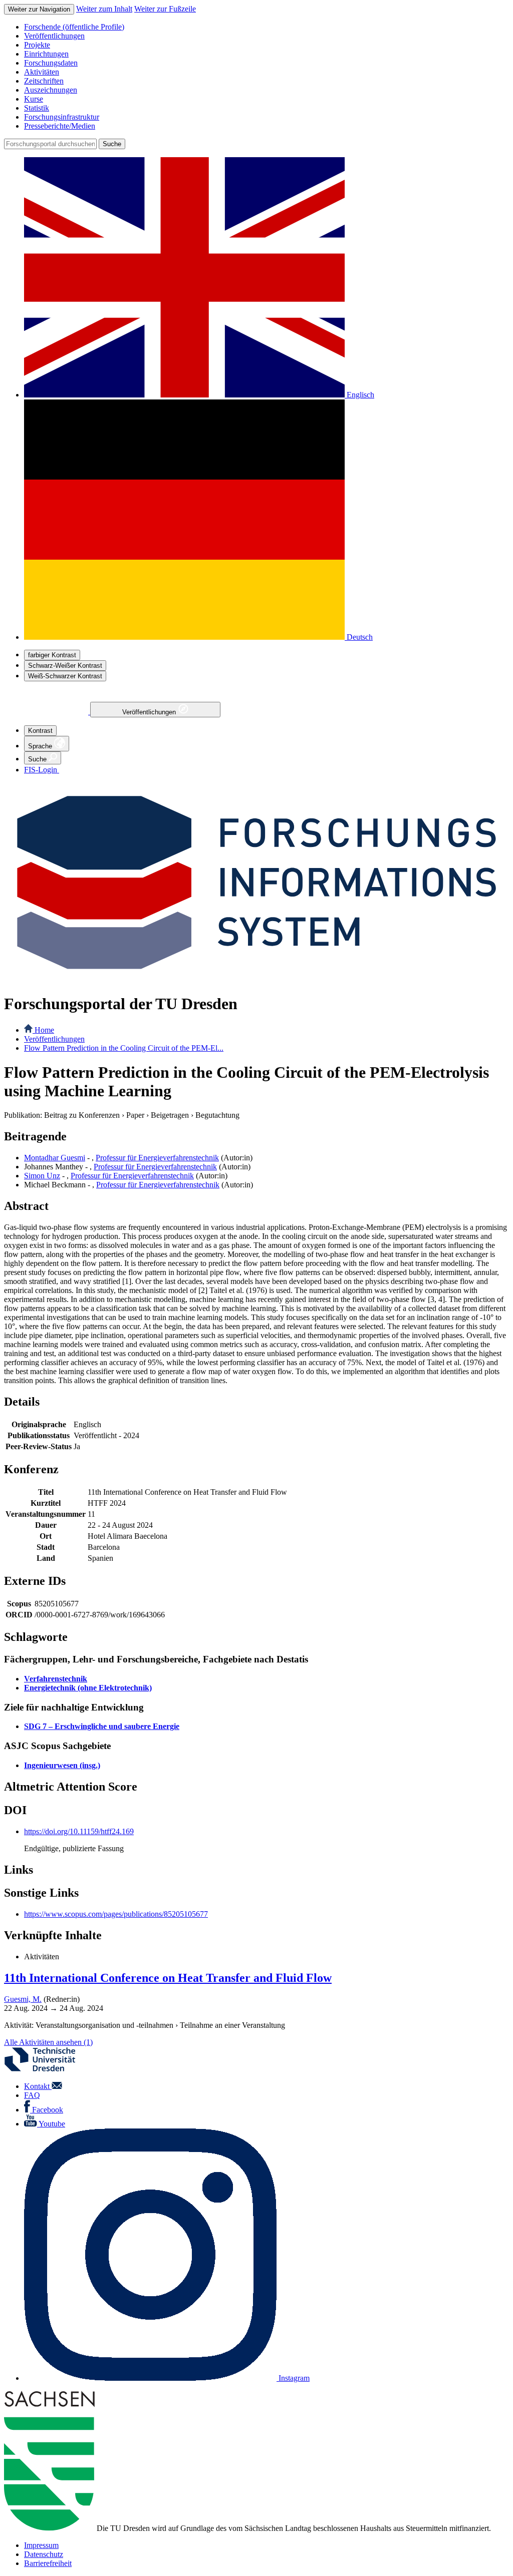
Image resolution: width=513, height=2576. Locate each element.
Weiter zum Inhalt (104, 9)
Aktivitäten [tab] (42, 1957)
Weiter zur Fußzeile (165, 9)
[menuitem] (267, 27)
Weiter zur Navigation (39, 9)
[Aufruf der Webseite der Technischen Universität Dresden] (46, 2069)
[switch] (52, 655)
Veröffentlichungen (150, 712)
